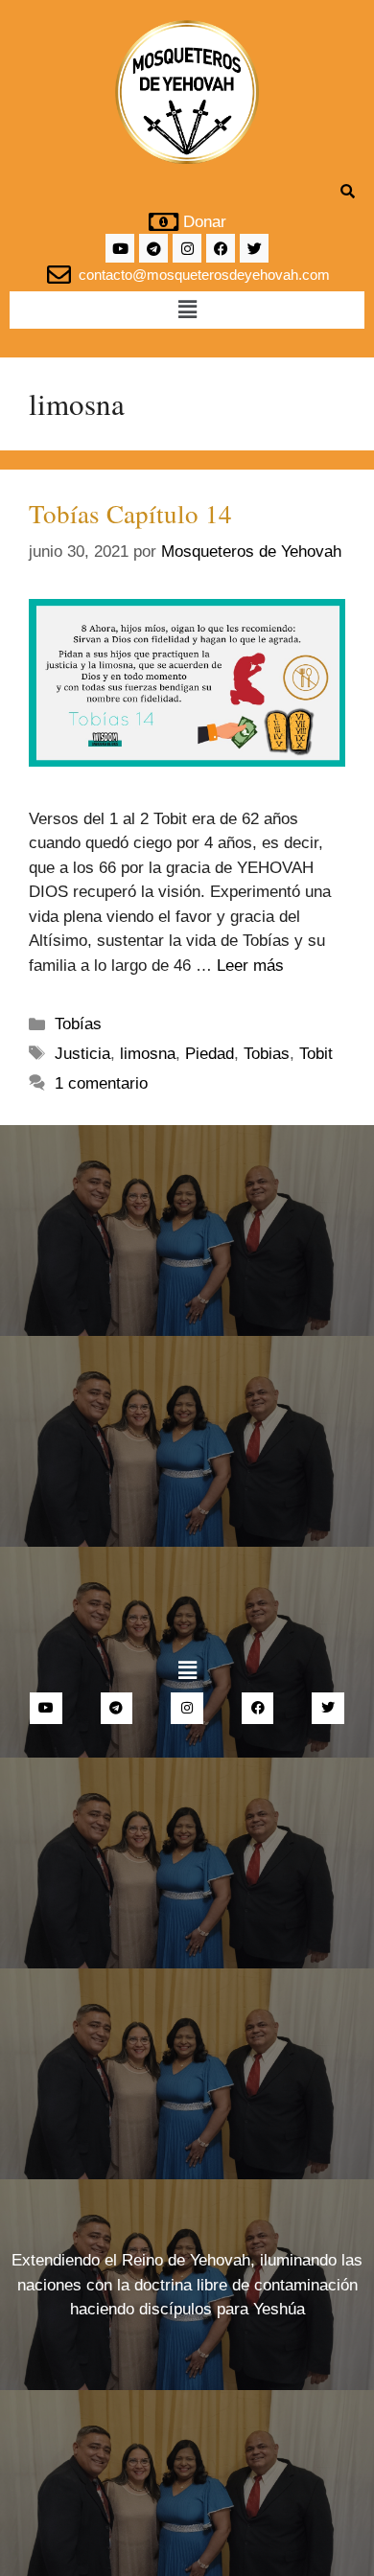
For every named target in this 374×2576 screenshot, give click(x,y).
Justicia (82, 1054)
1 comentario (101, 1083)
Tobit (316, 1054)
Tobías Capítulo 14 (130, 514)
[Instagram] (187, 248)
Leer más (250, 966)
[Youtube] (120, 248)
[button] (187, 310)
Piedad (210, 1054)
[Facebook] (221, 248)
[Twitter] (254, 248)
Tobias (267, 1054)
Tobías (78, 1024)
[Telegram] (153, 248)
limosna (148, 1054)
